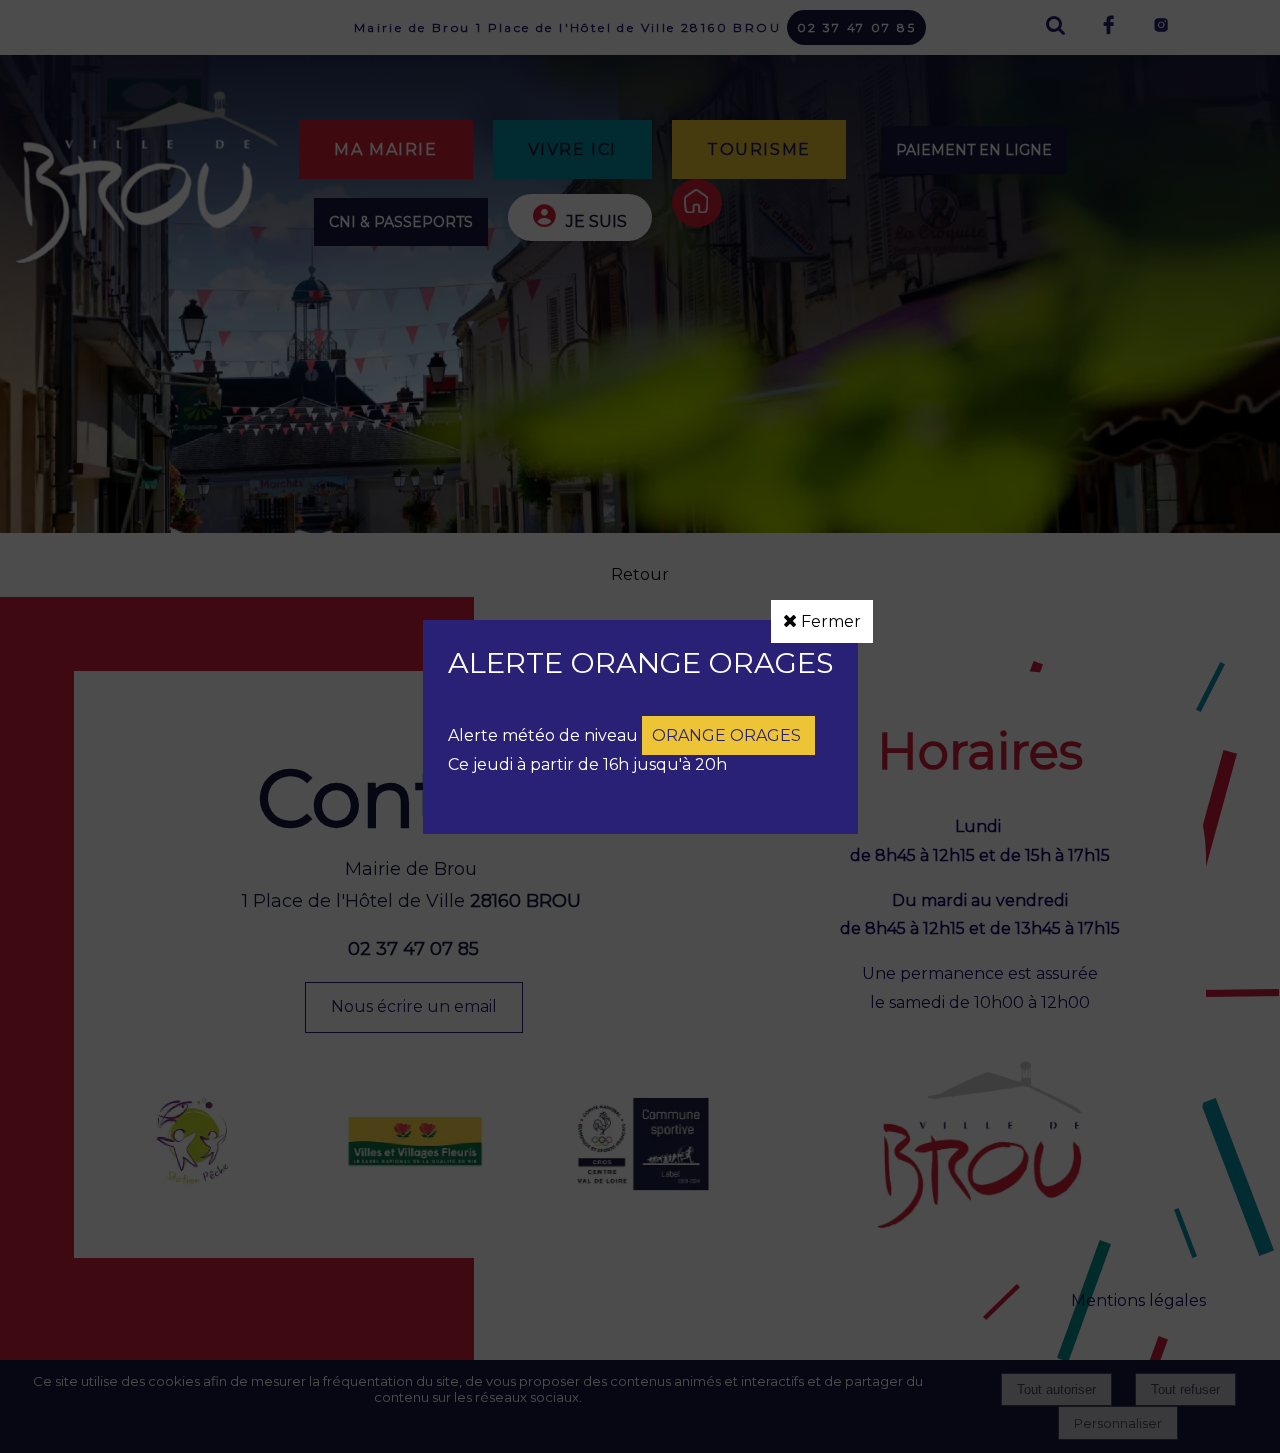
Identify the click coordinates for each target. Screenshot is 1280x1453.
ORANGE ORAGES (728, 735)
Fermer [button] (829, 621)
